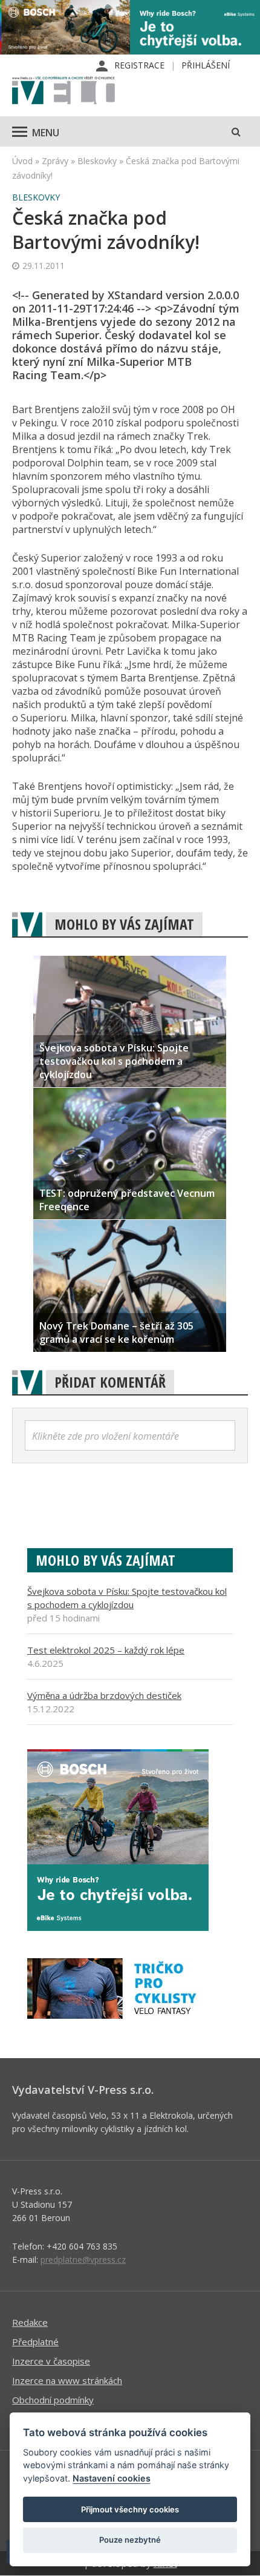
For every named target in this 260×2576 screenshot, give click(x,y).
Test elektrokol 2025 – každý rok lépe (106, 1650)
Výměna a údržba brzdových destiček (104, 1695)
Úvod (22, 161)
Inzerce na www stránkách (67, 2380)
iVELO (63, 91)
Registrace (139, 65)
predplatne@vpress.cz (83, 2260)
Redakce (30, 2322)
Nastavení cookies (112, 2478)
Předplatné (35, 2342)
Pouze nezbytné (130, 2540)
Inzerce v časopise (51, 2361)
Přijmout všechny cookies (130, 2509)
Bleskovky (97, 161)
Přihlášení (206, 65)
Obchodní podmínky (53, 2400)
